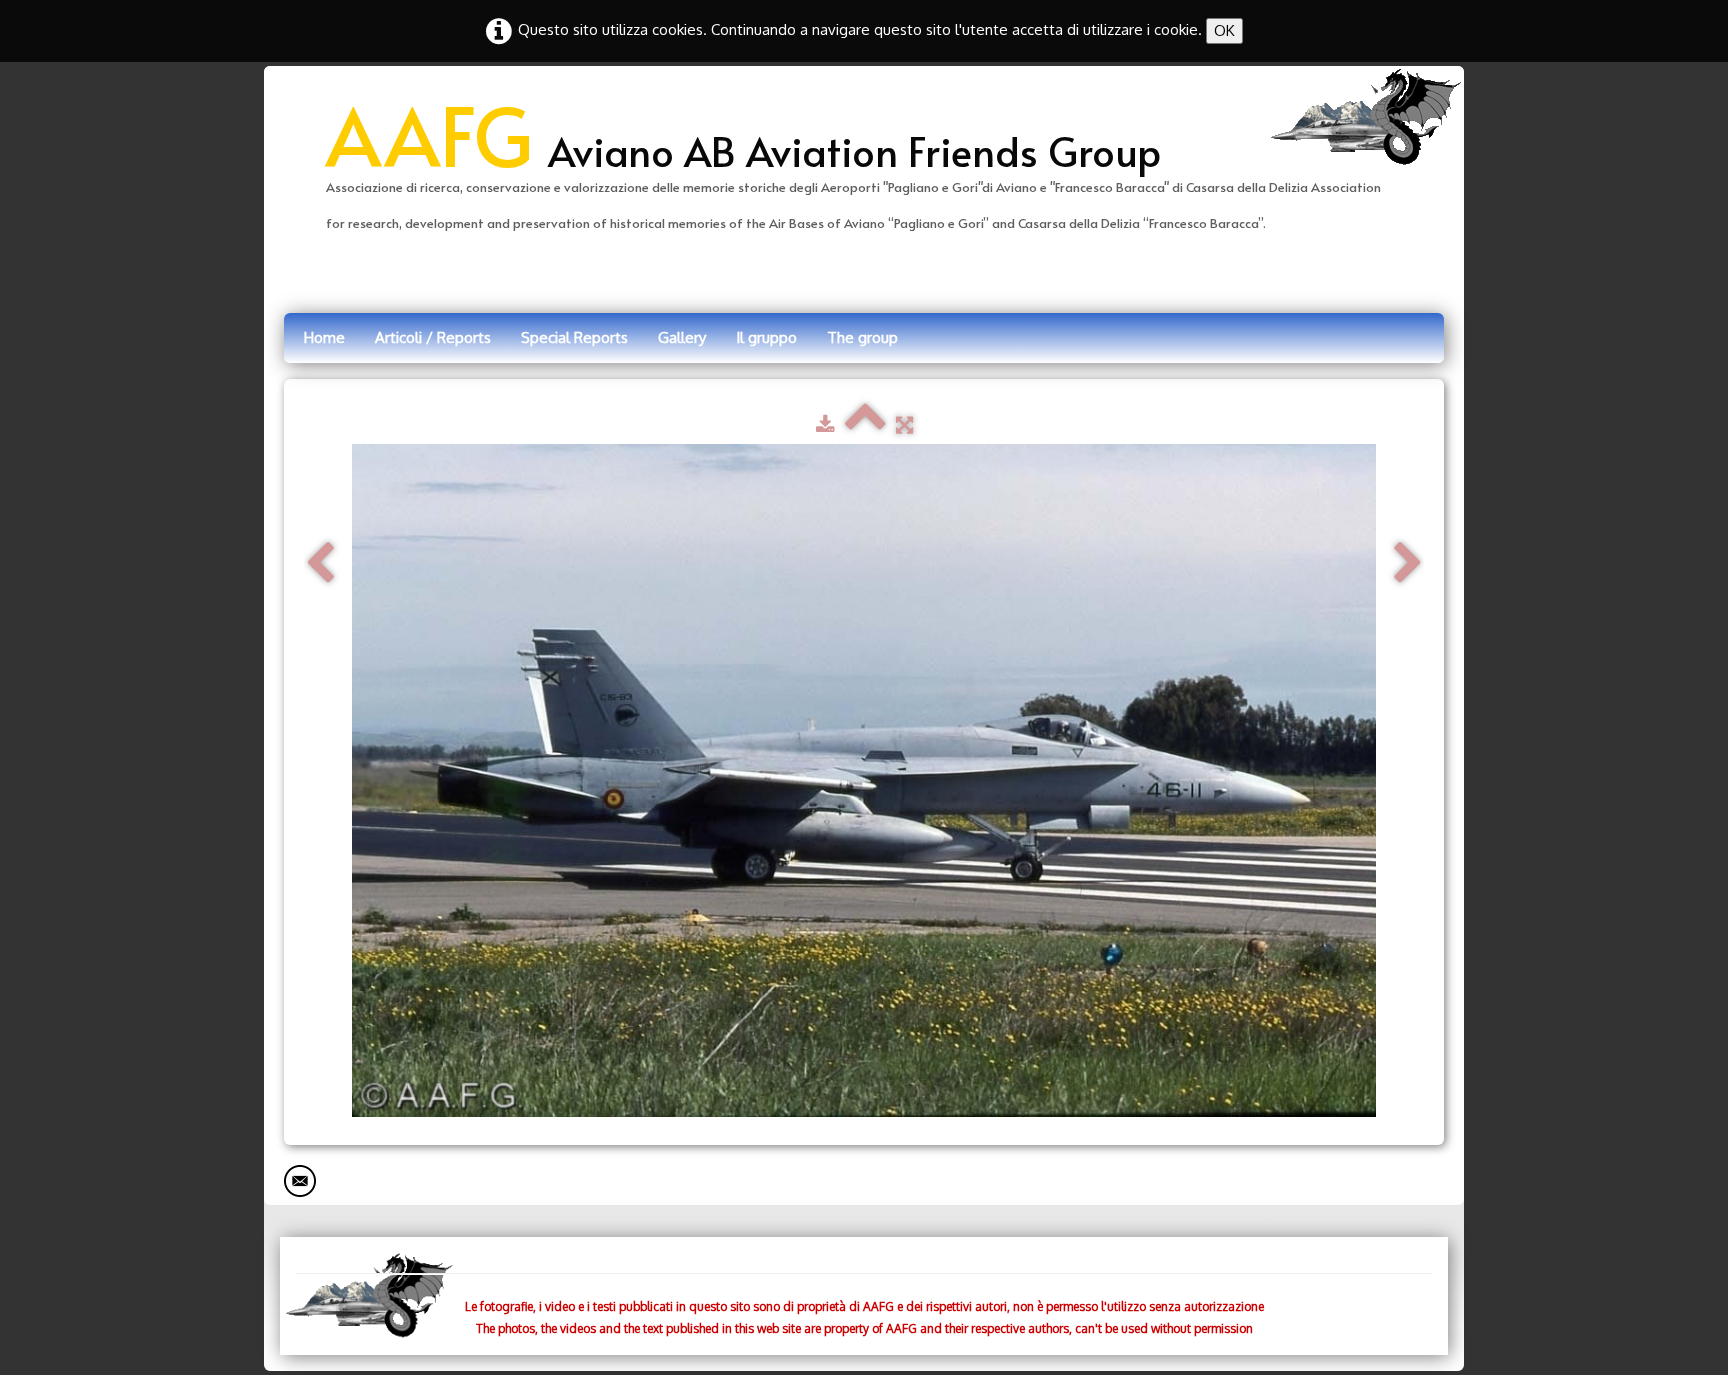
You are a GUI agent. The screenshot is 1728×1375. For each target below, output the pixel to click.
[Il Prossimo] (1408, 563)
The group (862, 337)
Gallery (682, 337)
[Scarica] (825, 424)
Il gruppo (766, 337)
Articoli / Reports (433, 337)
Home (324, 337)
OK (1224, 30)
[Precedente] (320, 563)
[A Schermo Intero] (904, 424)
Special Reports (574, 337)
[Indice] (865, 424)
